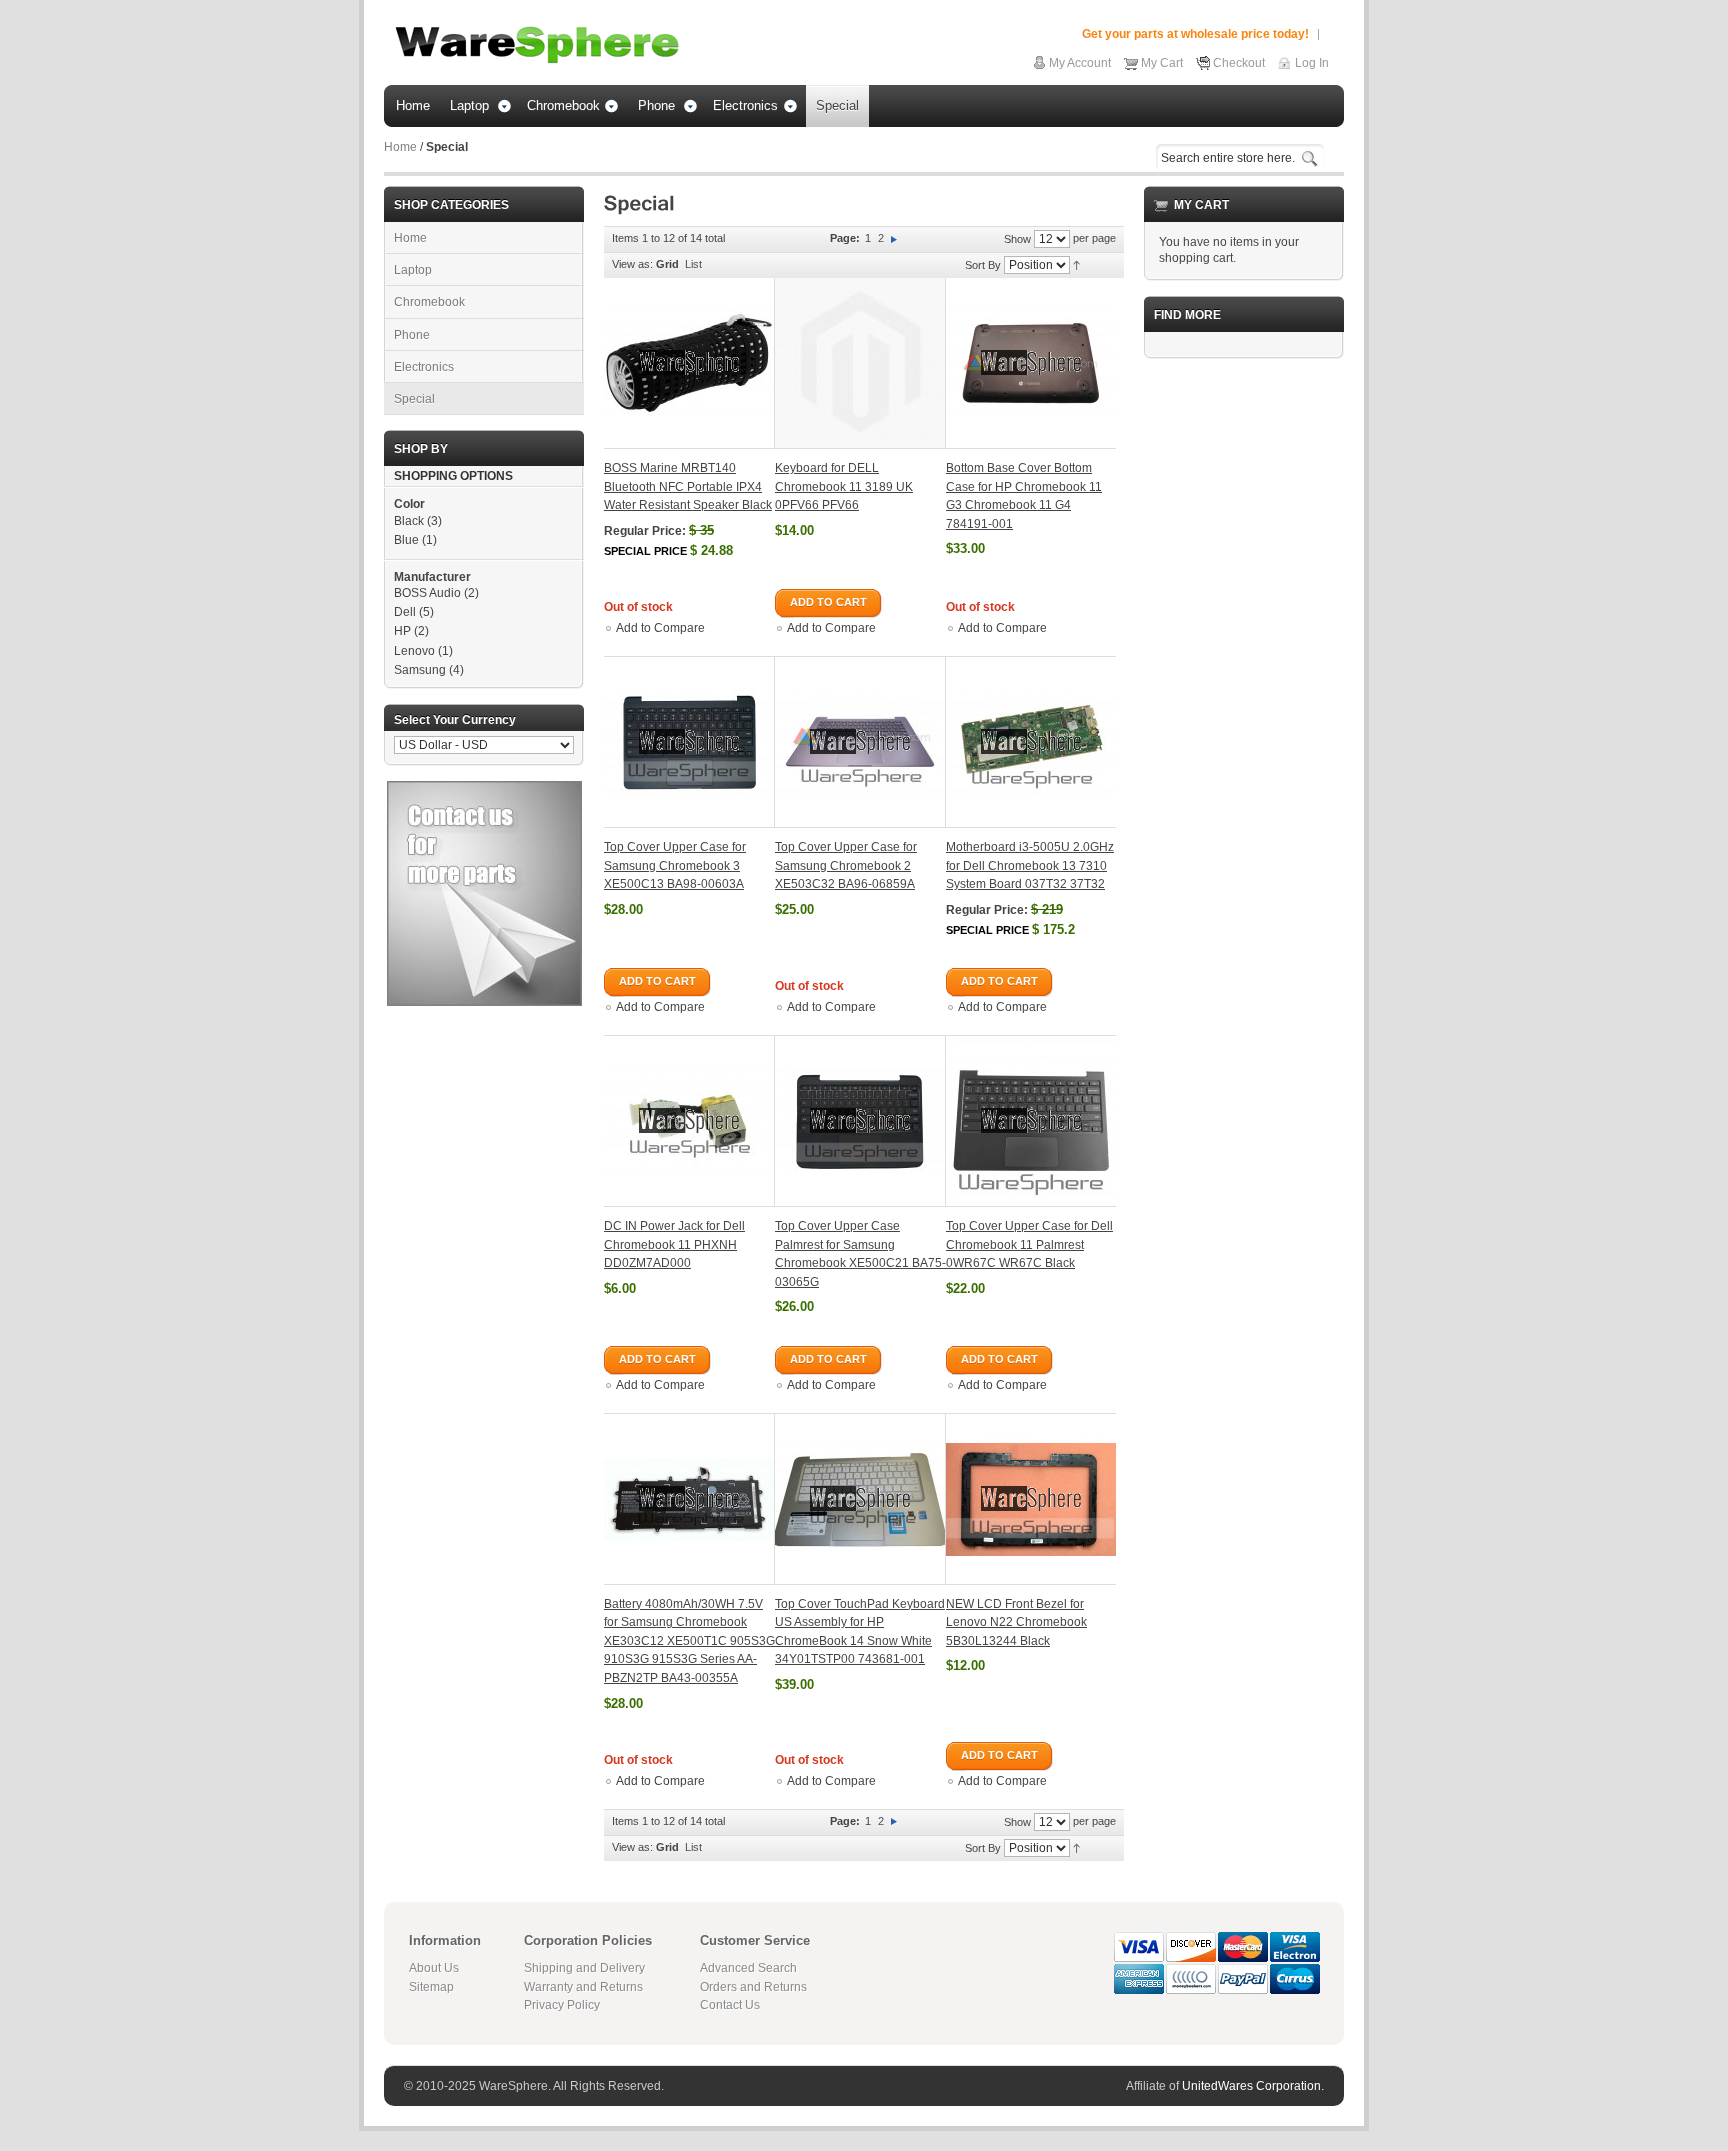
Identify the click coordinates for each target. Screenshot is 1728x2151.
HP (402, 631)
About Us (434, 1968)
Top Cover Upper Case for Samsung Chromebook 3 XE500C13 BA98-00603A (675, 865)
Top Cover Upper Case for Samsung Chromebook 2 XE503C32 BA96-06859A (846, 865)
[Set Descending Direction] (1076, 264)
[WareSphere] (537, 45)
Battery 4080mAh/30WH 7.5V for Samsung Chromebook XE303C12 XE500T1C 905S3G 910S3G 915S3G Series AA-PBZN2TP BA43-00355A (689, 1641)
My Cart (1162, 63)
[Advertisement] (1244, 674)
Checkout (1239, 63)
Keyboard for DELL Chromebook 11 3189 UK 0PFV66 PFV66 (844, 486)
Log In (1312, 63)
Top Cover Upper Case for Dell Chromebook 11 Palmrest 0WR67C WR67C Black (1029, 1244)
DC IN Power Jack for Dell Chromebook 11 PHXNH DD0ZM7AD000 (674, 1244)
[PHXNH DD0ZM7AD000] (689, 1121)
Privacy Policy (562, 2005)
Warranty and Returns (583, 1987)
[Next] (894, 238)
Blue (406, 540)
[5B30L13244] (1031, 1499)
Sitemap (431, 1987)
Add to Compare (660, 628)
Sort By (983, 265)
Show (1017, 239)
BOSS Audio (427, 593)
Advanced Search (748, 1968)
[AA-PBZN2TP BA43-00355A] (689, 1499)
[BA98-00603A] (689, 742)
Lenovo (414, 651)
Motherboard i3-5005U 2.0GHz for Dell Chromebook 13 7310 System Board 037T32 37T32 (1030, 865)
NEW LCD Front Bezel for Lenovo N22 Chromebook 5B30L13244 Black (1016, 1622)
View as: (632, 264)
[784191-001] (1031, 363)
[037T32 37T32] (1031, 742)
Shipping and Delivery (584, 1968)
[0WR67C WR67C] (1031, 1121)
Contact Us (730, 2005)
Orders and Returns (753, 1987)
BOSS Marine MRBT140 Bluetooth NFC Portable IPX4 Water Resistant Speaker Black (688, 486)
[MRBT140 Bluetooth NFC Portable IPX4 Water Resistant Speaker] (689, 363)
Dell (405, 612)
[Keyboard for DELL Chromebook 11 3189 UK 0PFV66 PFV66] (860, 363)
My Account (1080, 63)
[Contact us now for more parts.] (484, 789)
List (693, 264)
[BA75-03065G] (860, 1121)
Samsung (420, 670)
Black (409, 521)
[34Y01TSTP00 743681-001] (860, 1499)
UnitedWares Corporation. (1253, 2086)
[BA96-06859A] (860, 742)
